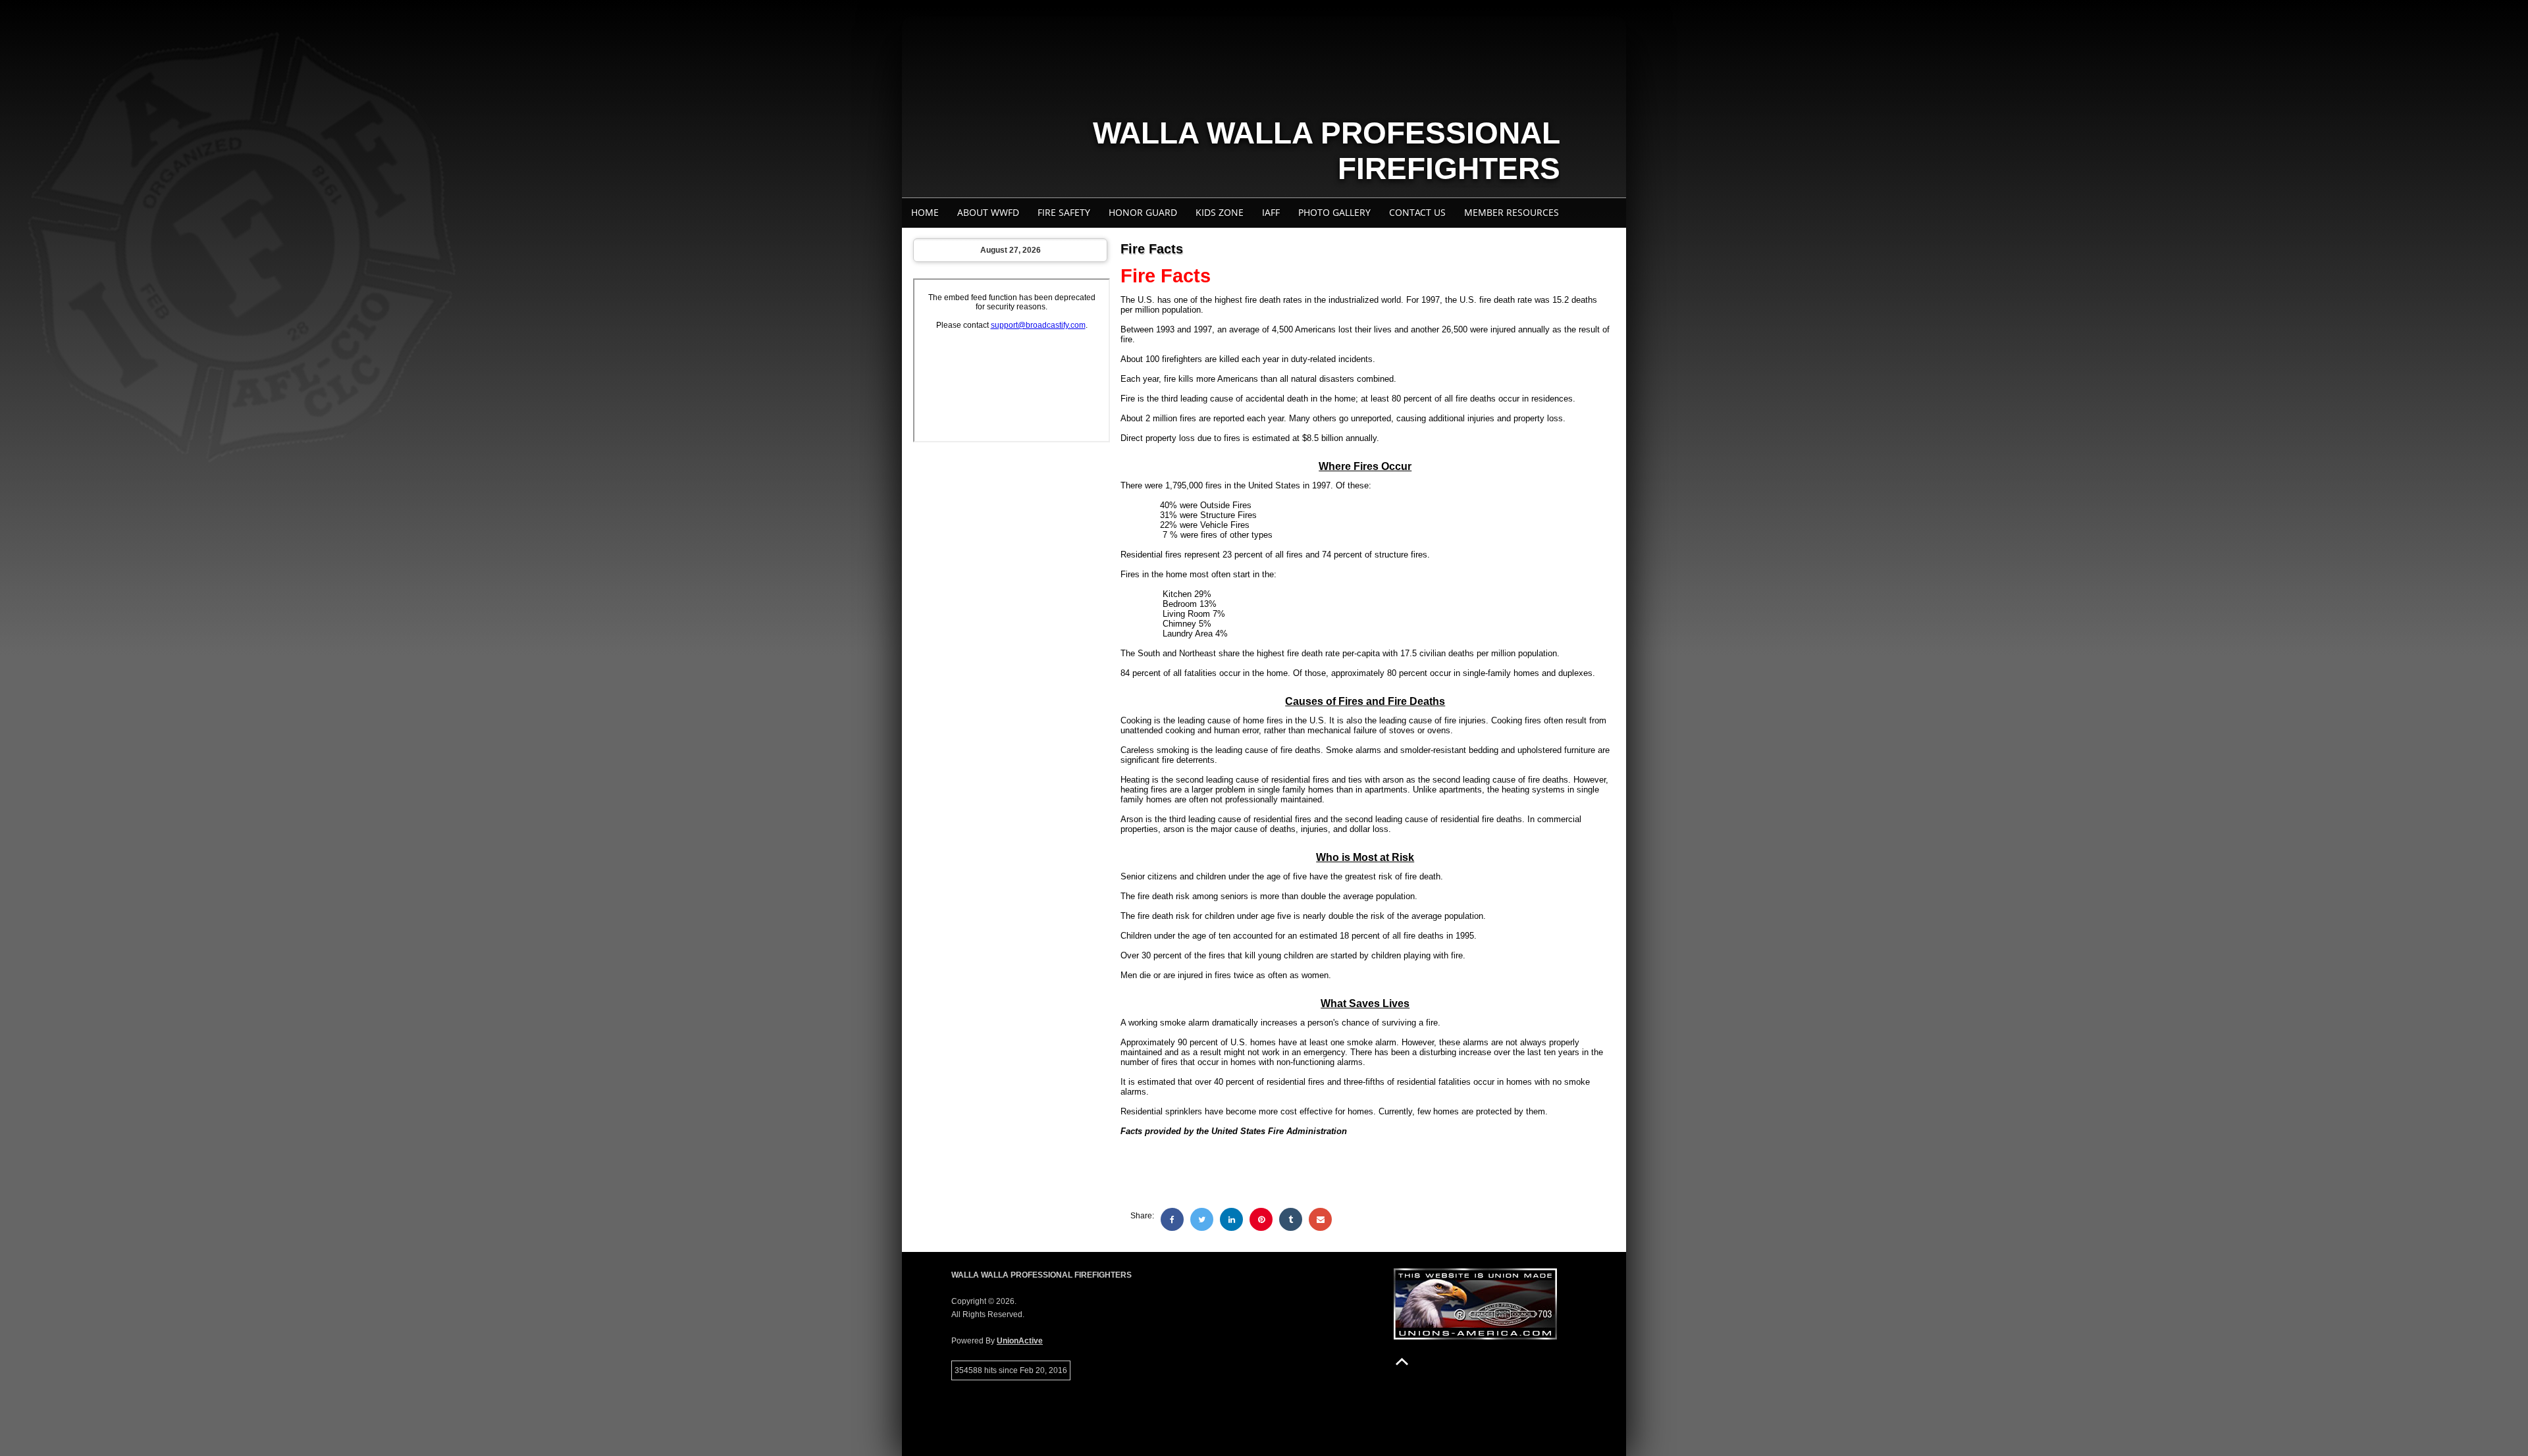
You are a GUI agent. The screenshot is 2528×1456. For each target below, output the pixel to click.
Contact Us (1417, 212)
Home (925, 212)
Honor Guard (1143, 212)
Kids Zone (1220, 212)
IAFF (1271, 212)
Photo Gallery (1334, 212)
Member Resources (1512, 212)
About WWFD (988, 212)
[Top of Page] (1402, 1362)
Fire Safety (1064, 212)
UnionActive (1020, 1341)
